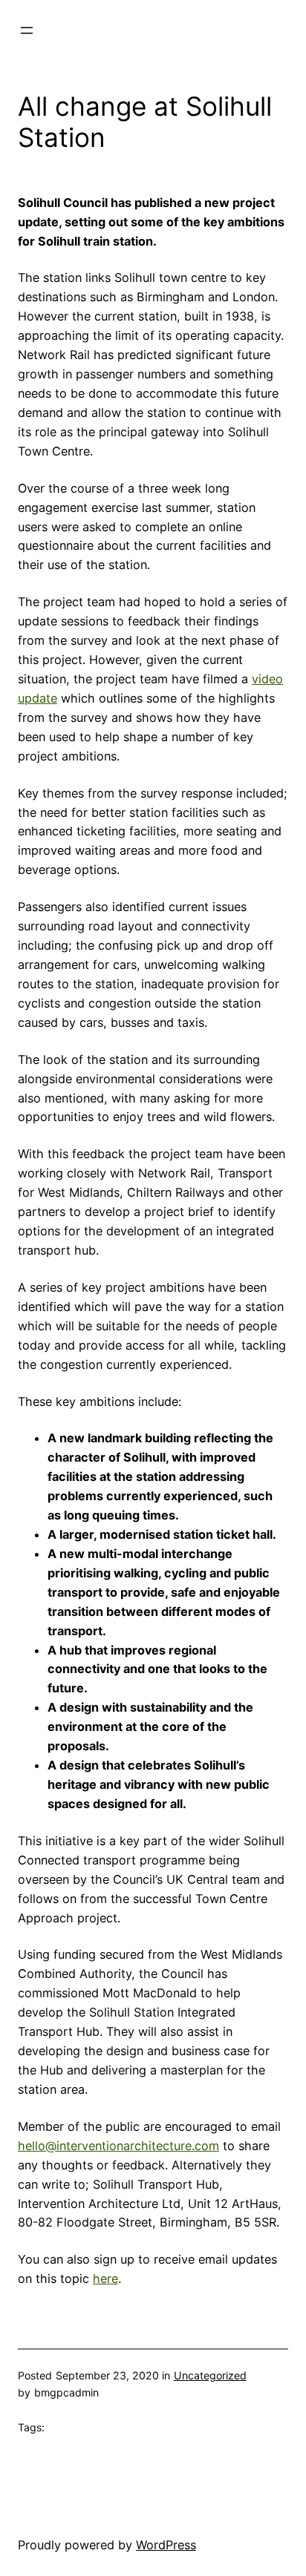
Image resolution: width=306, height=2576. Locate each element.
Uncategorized (210, 2375)
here (105, 2278)
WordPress (166, 2545)
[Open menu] (27, 30)
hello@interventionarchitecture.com (118, 2146)
